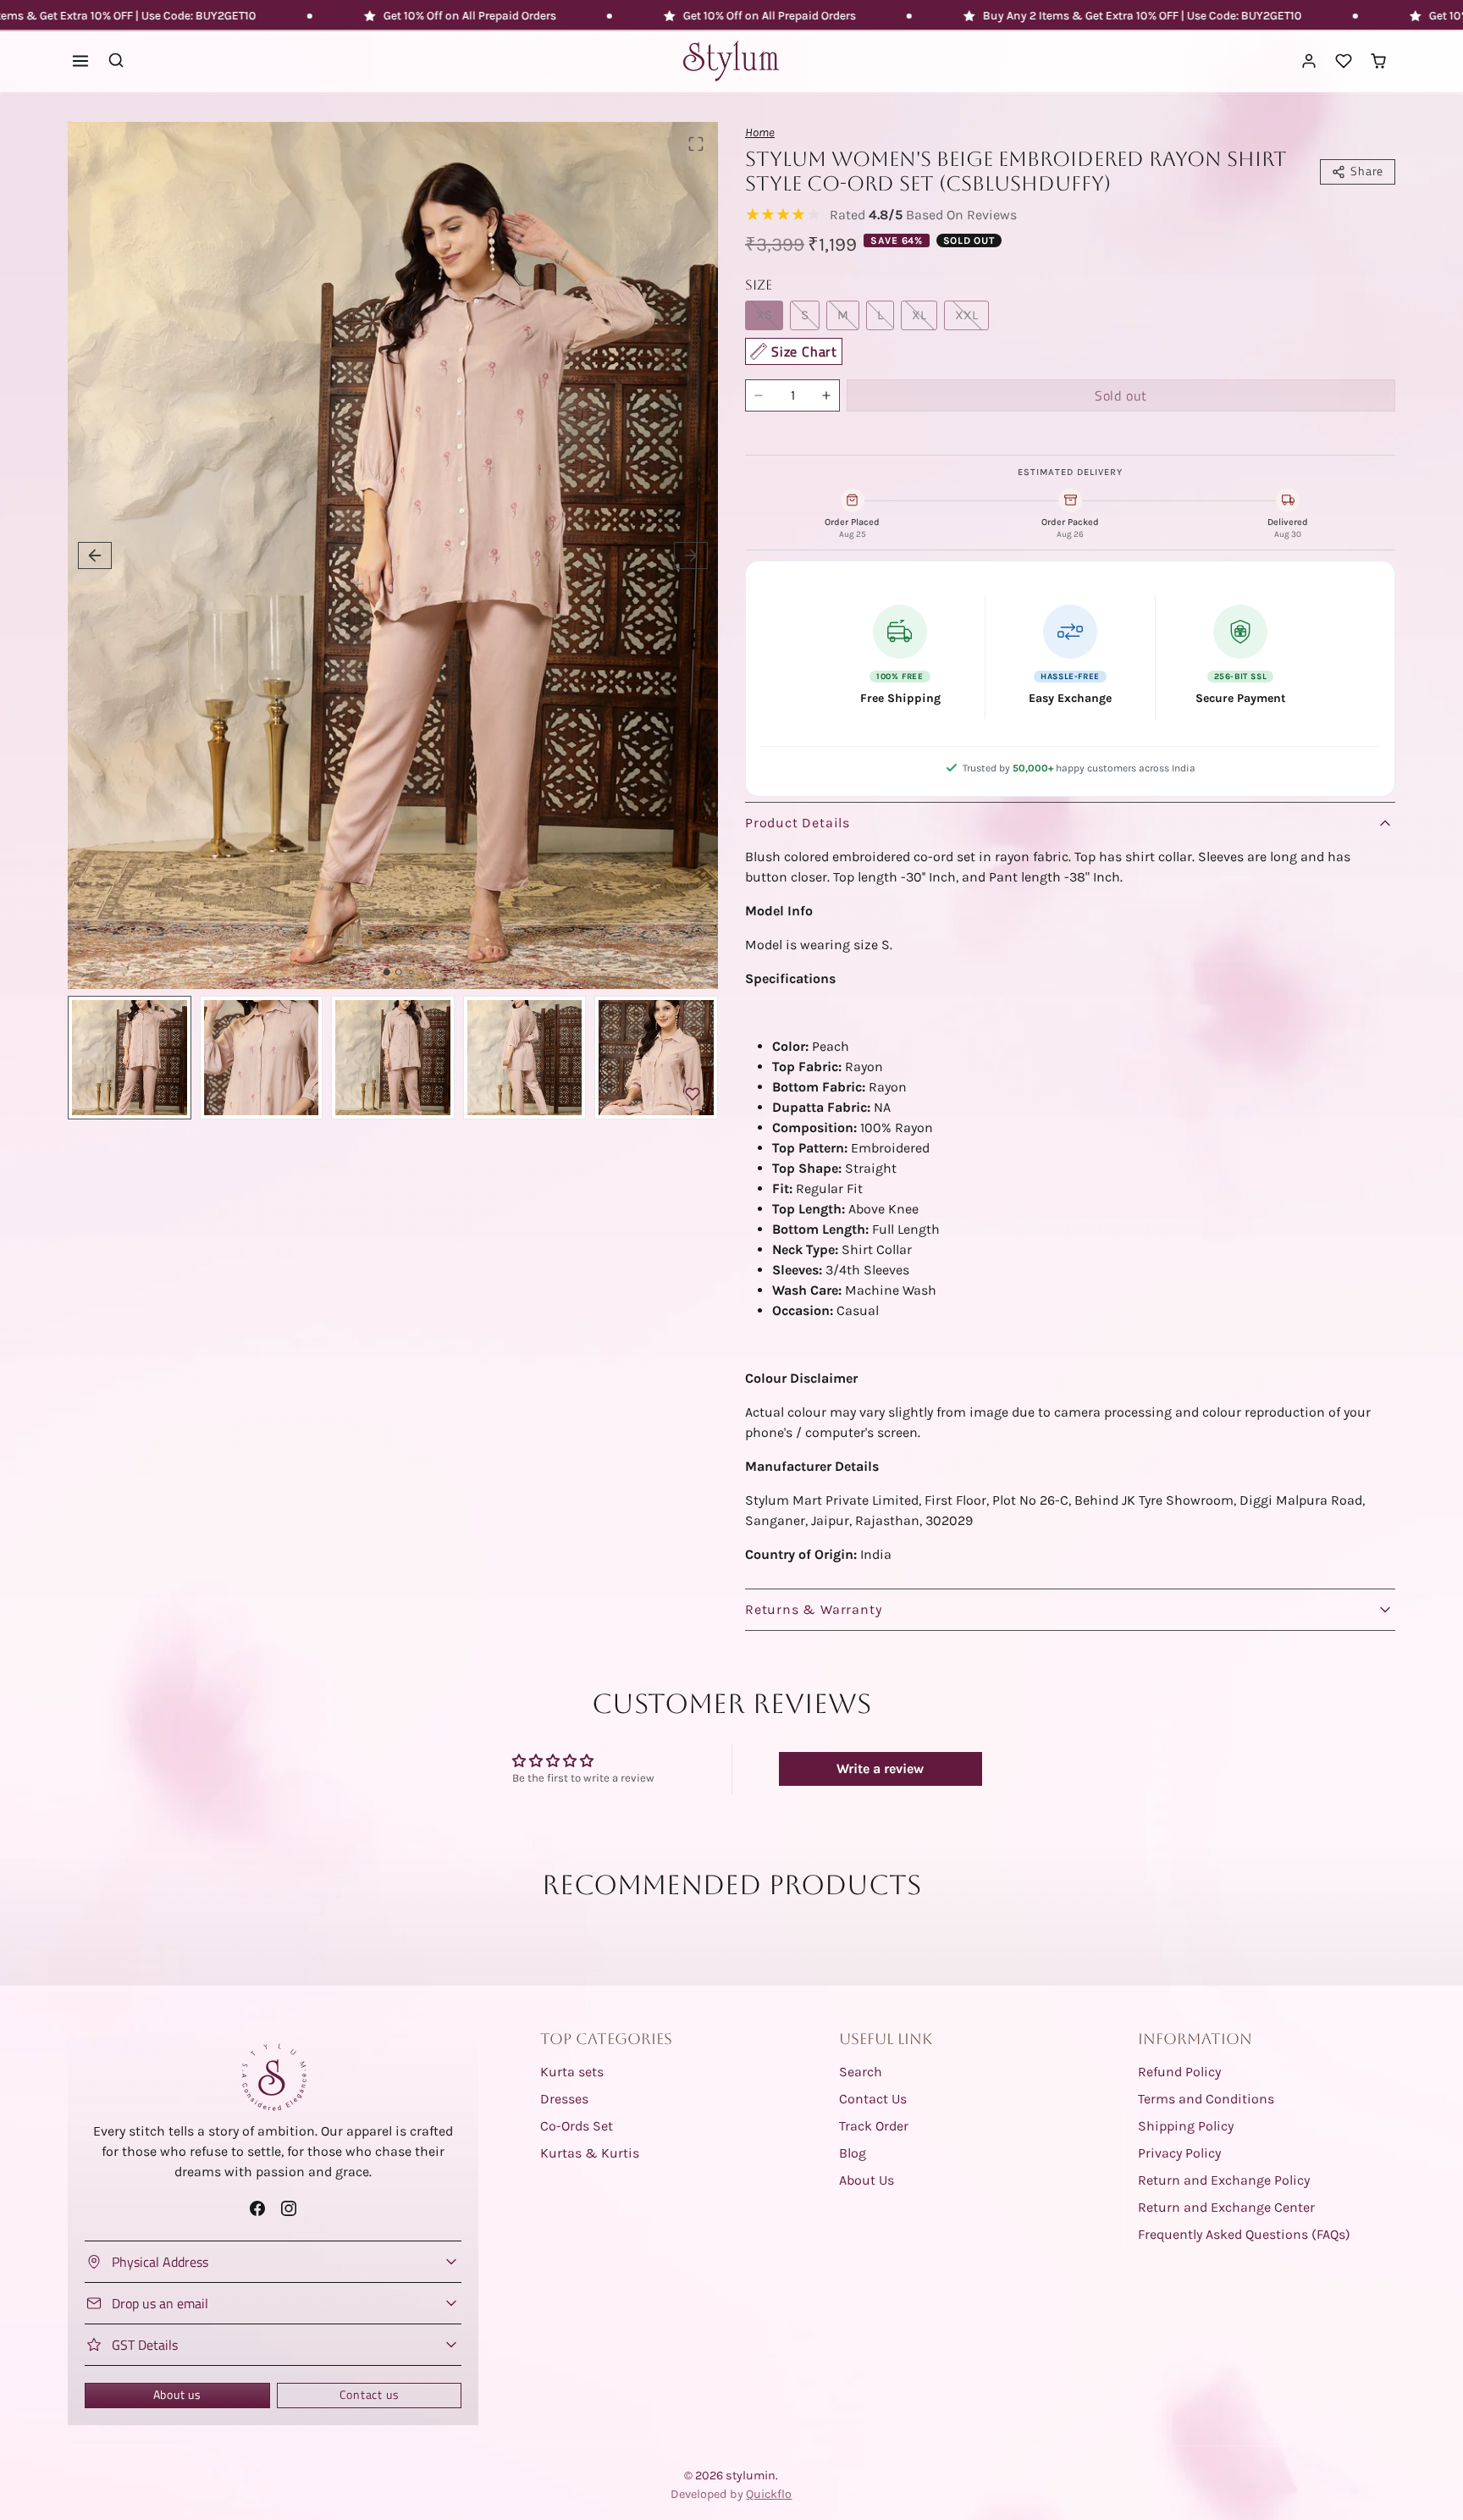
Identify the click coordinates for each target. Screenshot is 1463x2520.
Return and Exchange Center (1226, 2207)
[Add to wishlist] (693, 1094)
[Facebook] (257, 2208)
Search (861, 2072)
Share (1367, 171)
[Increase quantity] (826, 395)
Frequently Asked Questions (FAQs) (1244, 2234)
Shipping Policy (1186, 2126)
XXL (966, 315)
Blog (853, 2153)
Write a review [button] (880, 1768)
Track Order (874, 2126)
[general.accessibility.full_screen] (696, 144)
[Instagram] (289, 2208)
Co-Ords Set (577, 2126)
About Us (867, 2180)
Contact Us (873, 2099)
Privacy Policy (1179, 2153)
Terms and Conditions (1206, 2099)
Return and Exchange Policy (1224, 2180)
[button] (81, 61)
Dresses (564, 2099)
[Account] (1309, 61)
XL (919, 315)
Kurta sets (572, 2072)
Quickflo (769, 2494)
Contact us (370, 2395)
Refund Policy (1179, 2072)
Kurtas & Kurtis (590, 2153)
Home (760, 133)
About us (177, 2395)
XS (764, 315)
